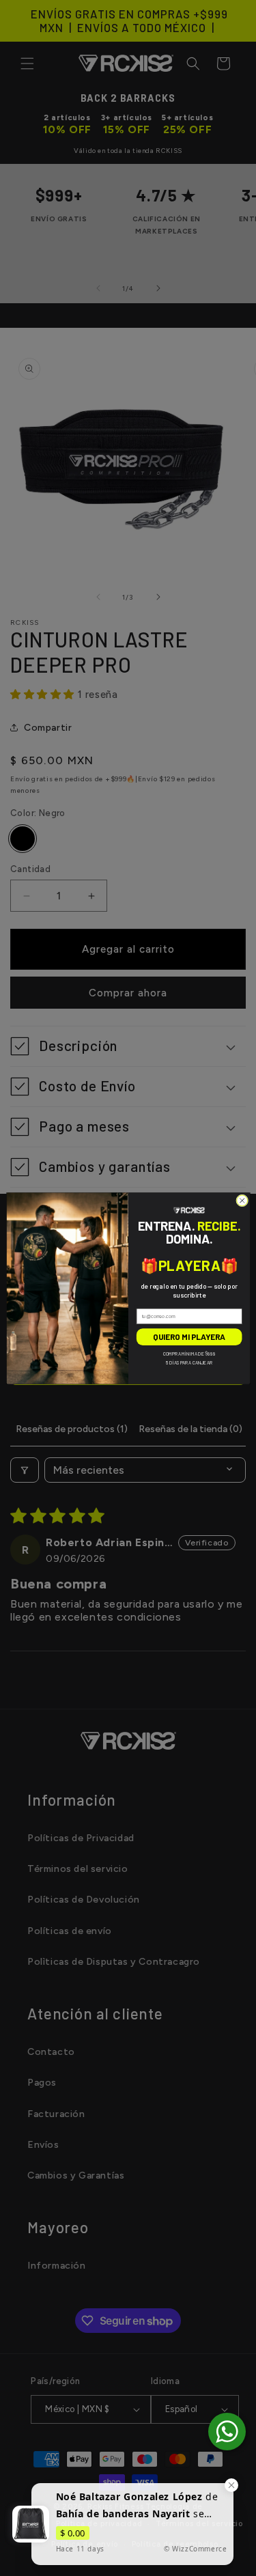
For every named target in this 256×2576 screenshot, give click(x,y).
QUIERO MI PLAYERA (189, 1336)
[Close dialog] (242, 1201)
